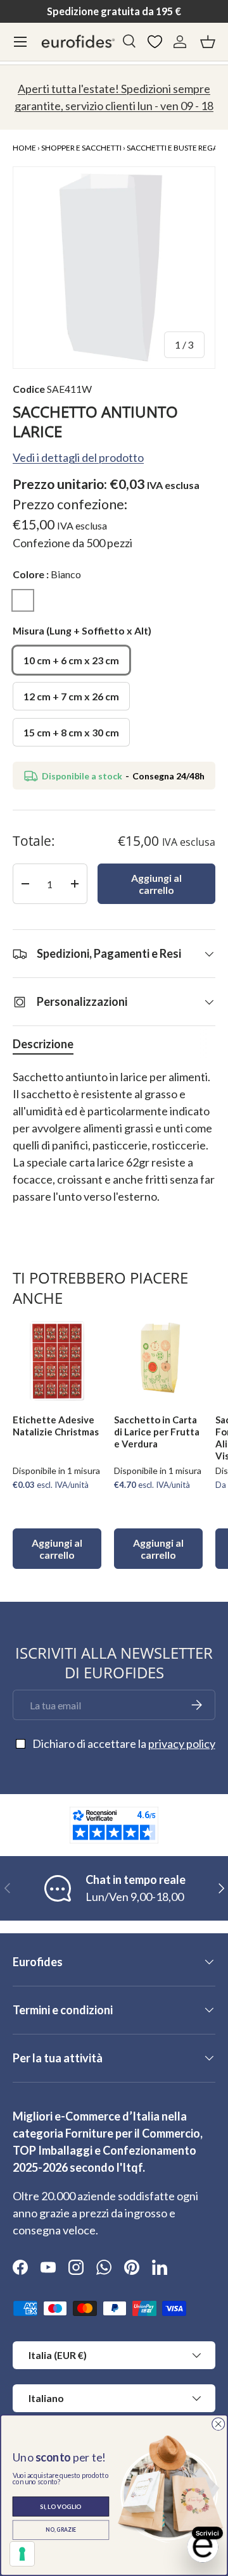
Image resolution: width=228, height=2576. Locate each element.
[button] (208, 42)
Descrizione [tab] (43, 1044)
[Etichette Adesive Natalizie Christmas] (57, 1359)
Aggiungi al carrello (156, 884)
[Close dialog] (218, 2424)
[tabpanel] (114, 1145)
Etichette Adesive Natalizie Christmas (56, 1426)
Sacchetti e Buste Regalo (177, 148)
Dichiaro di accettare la (124, 1743)
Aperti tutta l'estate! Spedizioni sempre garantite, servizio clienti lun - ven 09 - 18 (114, 97)
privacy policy (182, 1743)
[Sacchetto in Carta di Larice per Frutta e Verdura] (158, 1359)
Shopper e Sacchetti (81, 148)
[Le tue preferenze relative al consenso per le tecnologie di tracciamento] (22, 2554)
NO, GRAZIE (61, 2530)
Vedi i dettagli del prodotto (78, 457)
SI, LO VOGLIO (60, 2506)
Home (24, 148)
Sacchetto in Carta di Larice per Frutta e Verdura (157, 1432)
